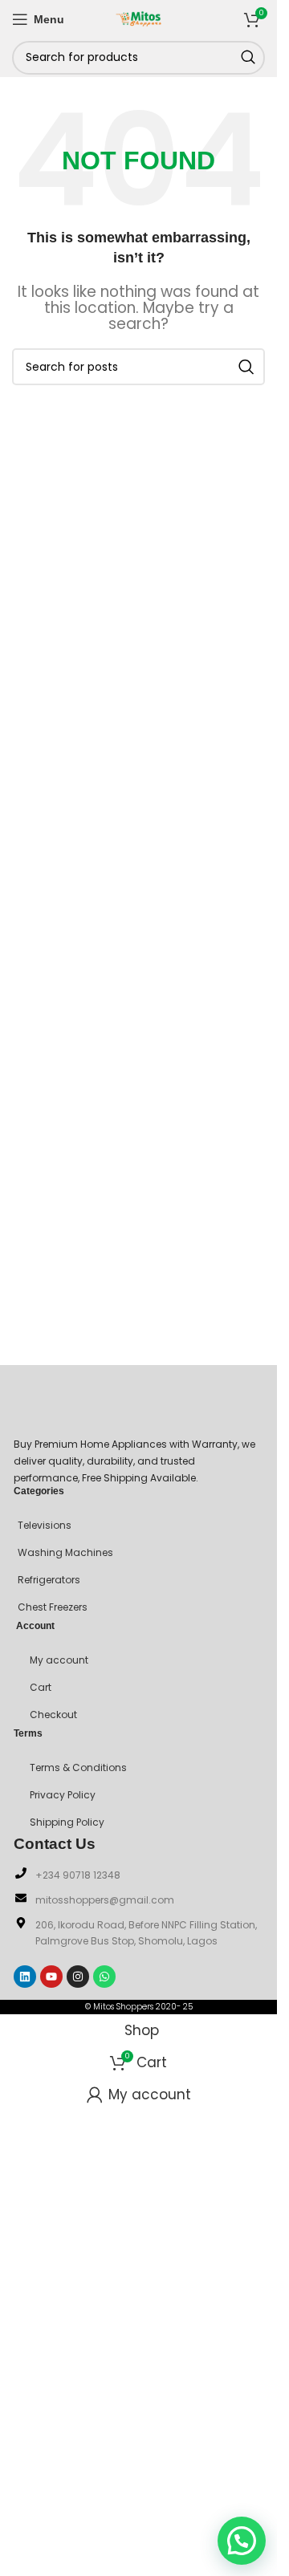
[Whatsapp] (104, 1977)
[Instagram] (78, 1977)
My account (59, 1660)
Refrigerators (49, 1580)
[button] (242, 2541)
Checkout (53, 1715)
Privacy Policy (63, 1795)
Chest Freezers (53, 1607)
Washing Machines (65, 1552)
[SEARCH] (248, 58)
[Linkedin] (25, 1977)
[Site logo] (139, 18)
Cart (41, 1687)
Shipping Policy (67, 1822)
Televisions (45, 1525)
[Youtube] (51, 1977)
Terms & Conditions (78, 1767)
